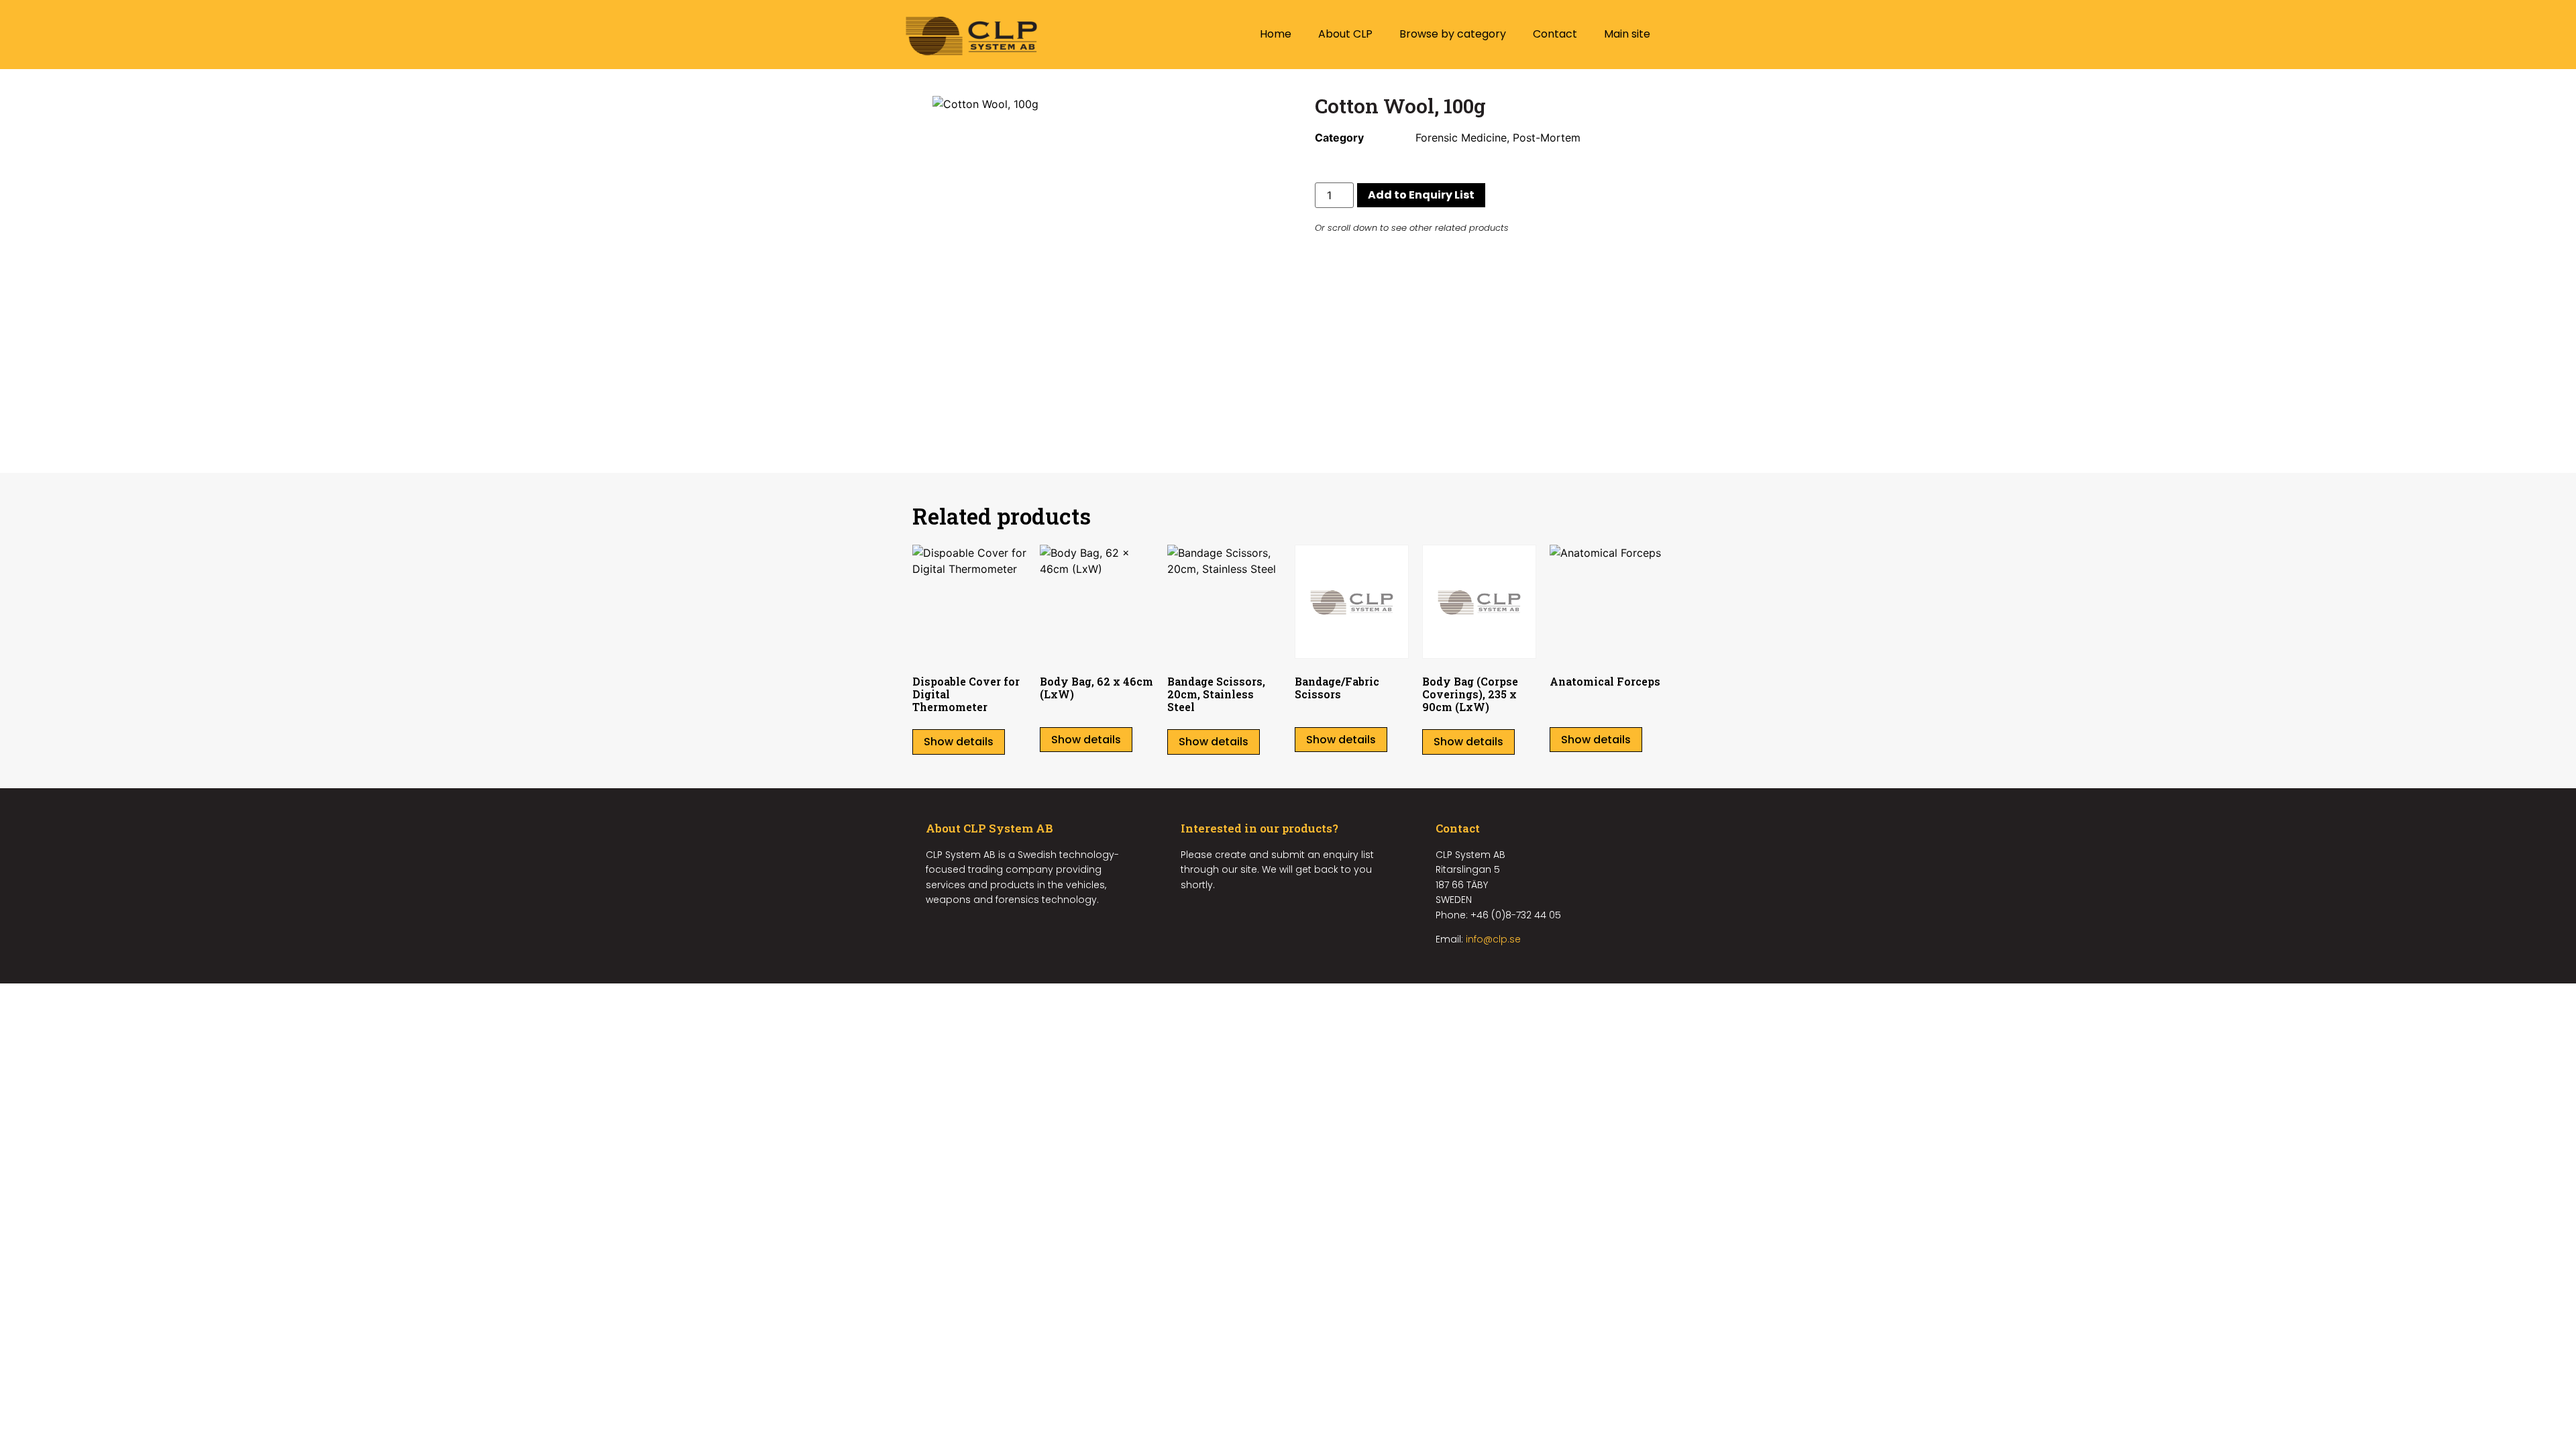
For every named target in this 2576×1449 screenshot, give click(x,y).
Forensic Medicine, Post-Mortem (1498, 138)
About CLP (1345, 34)
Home (1276, 34)
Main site (1627, 34)
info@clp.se (1493, 939)
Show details (959, 742)
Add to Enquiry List (1421, 195)
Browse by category (1453, 34)
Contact (1555, 34)
